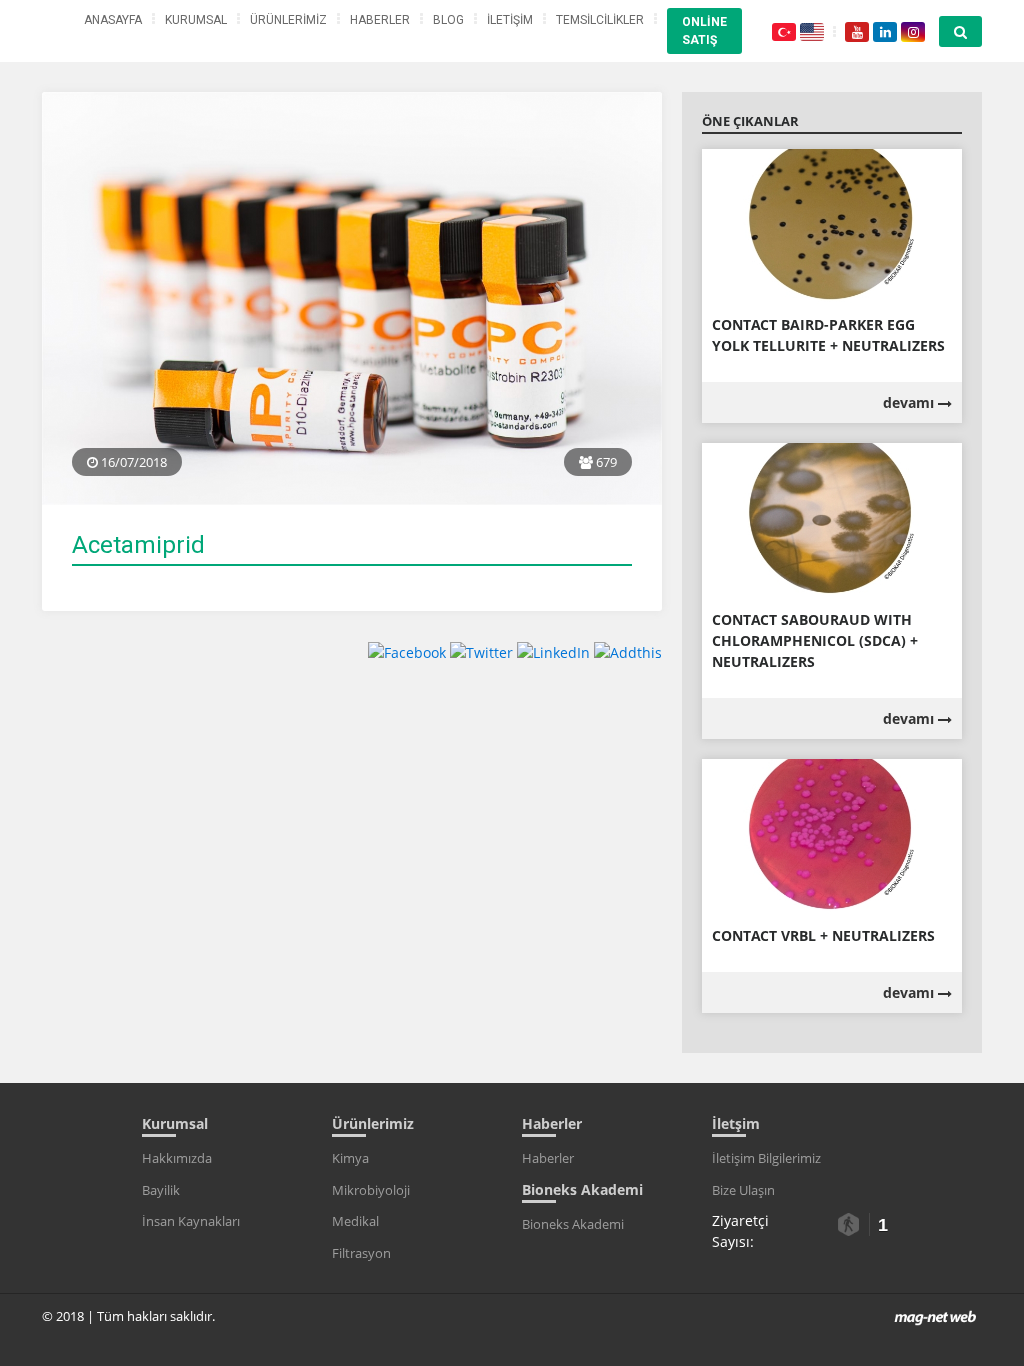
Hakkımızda (177, 1158)
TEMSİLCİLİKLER (600, 20)
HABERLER (380, 20)
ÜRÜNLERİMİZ (288, 20)
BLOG (448, 20)
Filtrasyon (361, 1253)
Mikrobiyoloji (371, 1190)
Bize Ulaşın (743, 1190)
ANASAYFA (113, 20)
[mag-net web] (935, 1316)
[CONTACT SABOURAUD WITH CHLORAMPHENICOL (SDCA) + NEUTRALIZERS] (832, 519)
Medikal (355, 1221)
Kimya (350, 1158)
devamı (910, 402)
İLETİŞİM (510, 20)
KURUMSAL (196, 20)
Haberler (548, 1158)
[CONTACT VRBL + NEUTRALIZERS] (832, 835)
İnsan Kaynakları (191, 1221)
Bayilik (161, 1190)
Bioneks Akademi (573, 1224)
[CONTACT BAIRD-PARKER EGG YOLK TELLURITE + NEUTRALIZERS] (832, 224)
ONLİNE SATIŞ (704, 31)
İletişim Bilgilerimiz (766, 1158)
